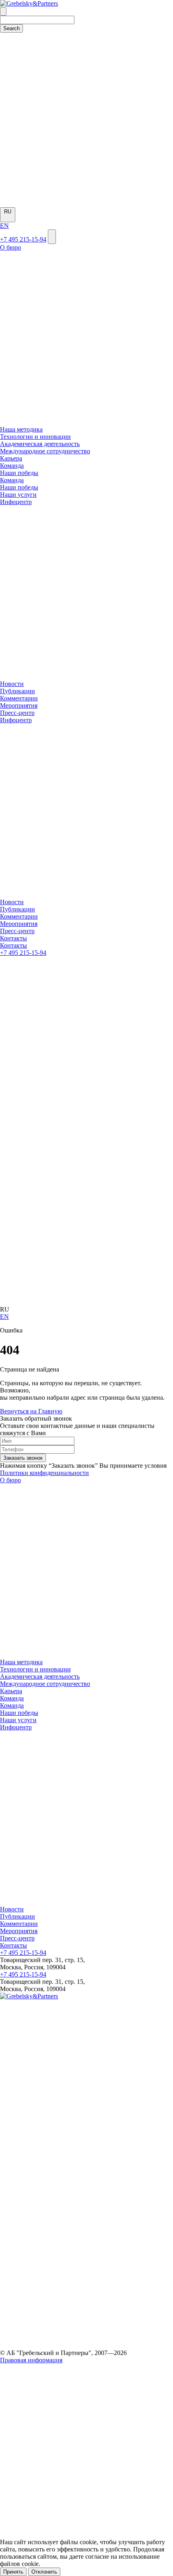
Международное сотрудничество (45, 451)
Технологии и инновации (35, 437)
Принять (13, 2572)
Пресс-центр (17, 713)
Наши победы (19, 1713)
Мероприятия (19, 705)
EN (4, 226)
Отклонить (44, 2572)
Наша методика (21, 429)
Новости (12, 684)
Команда (12, 1698)
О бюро (10, 1480)
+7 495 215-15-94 (23, 239)
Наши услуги (18, 1720)
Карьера (11, 458)
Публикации (18, 691)
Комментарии (19, 698)
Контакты (13, 1945)
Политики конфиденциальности (44, 1473)
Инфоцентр (16, 1727)
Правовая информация (31, 2360)
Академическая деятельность (40, 444)
